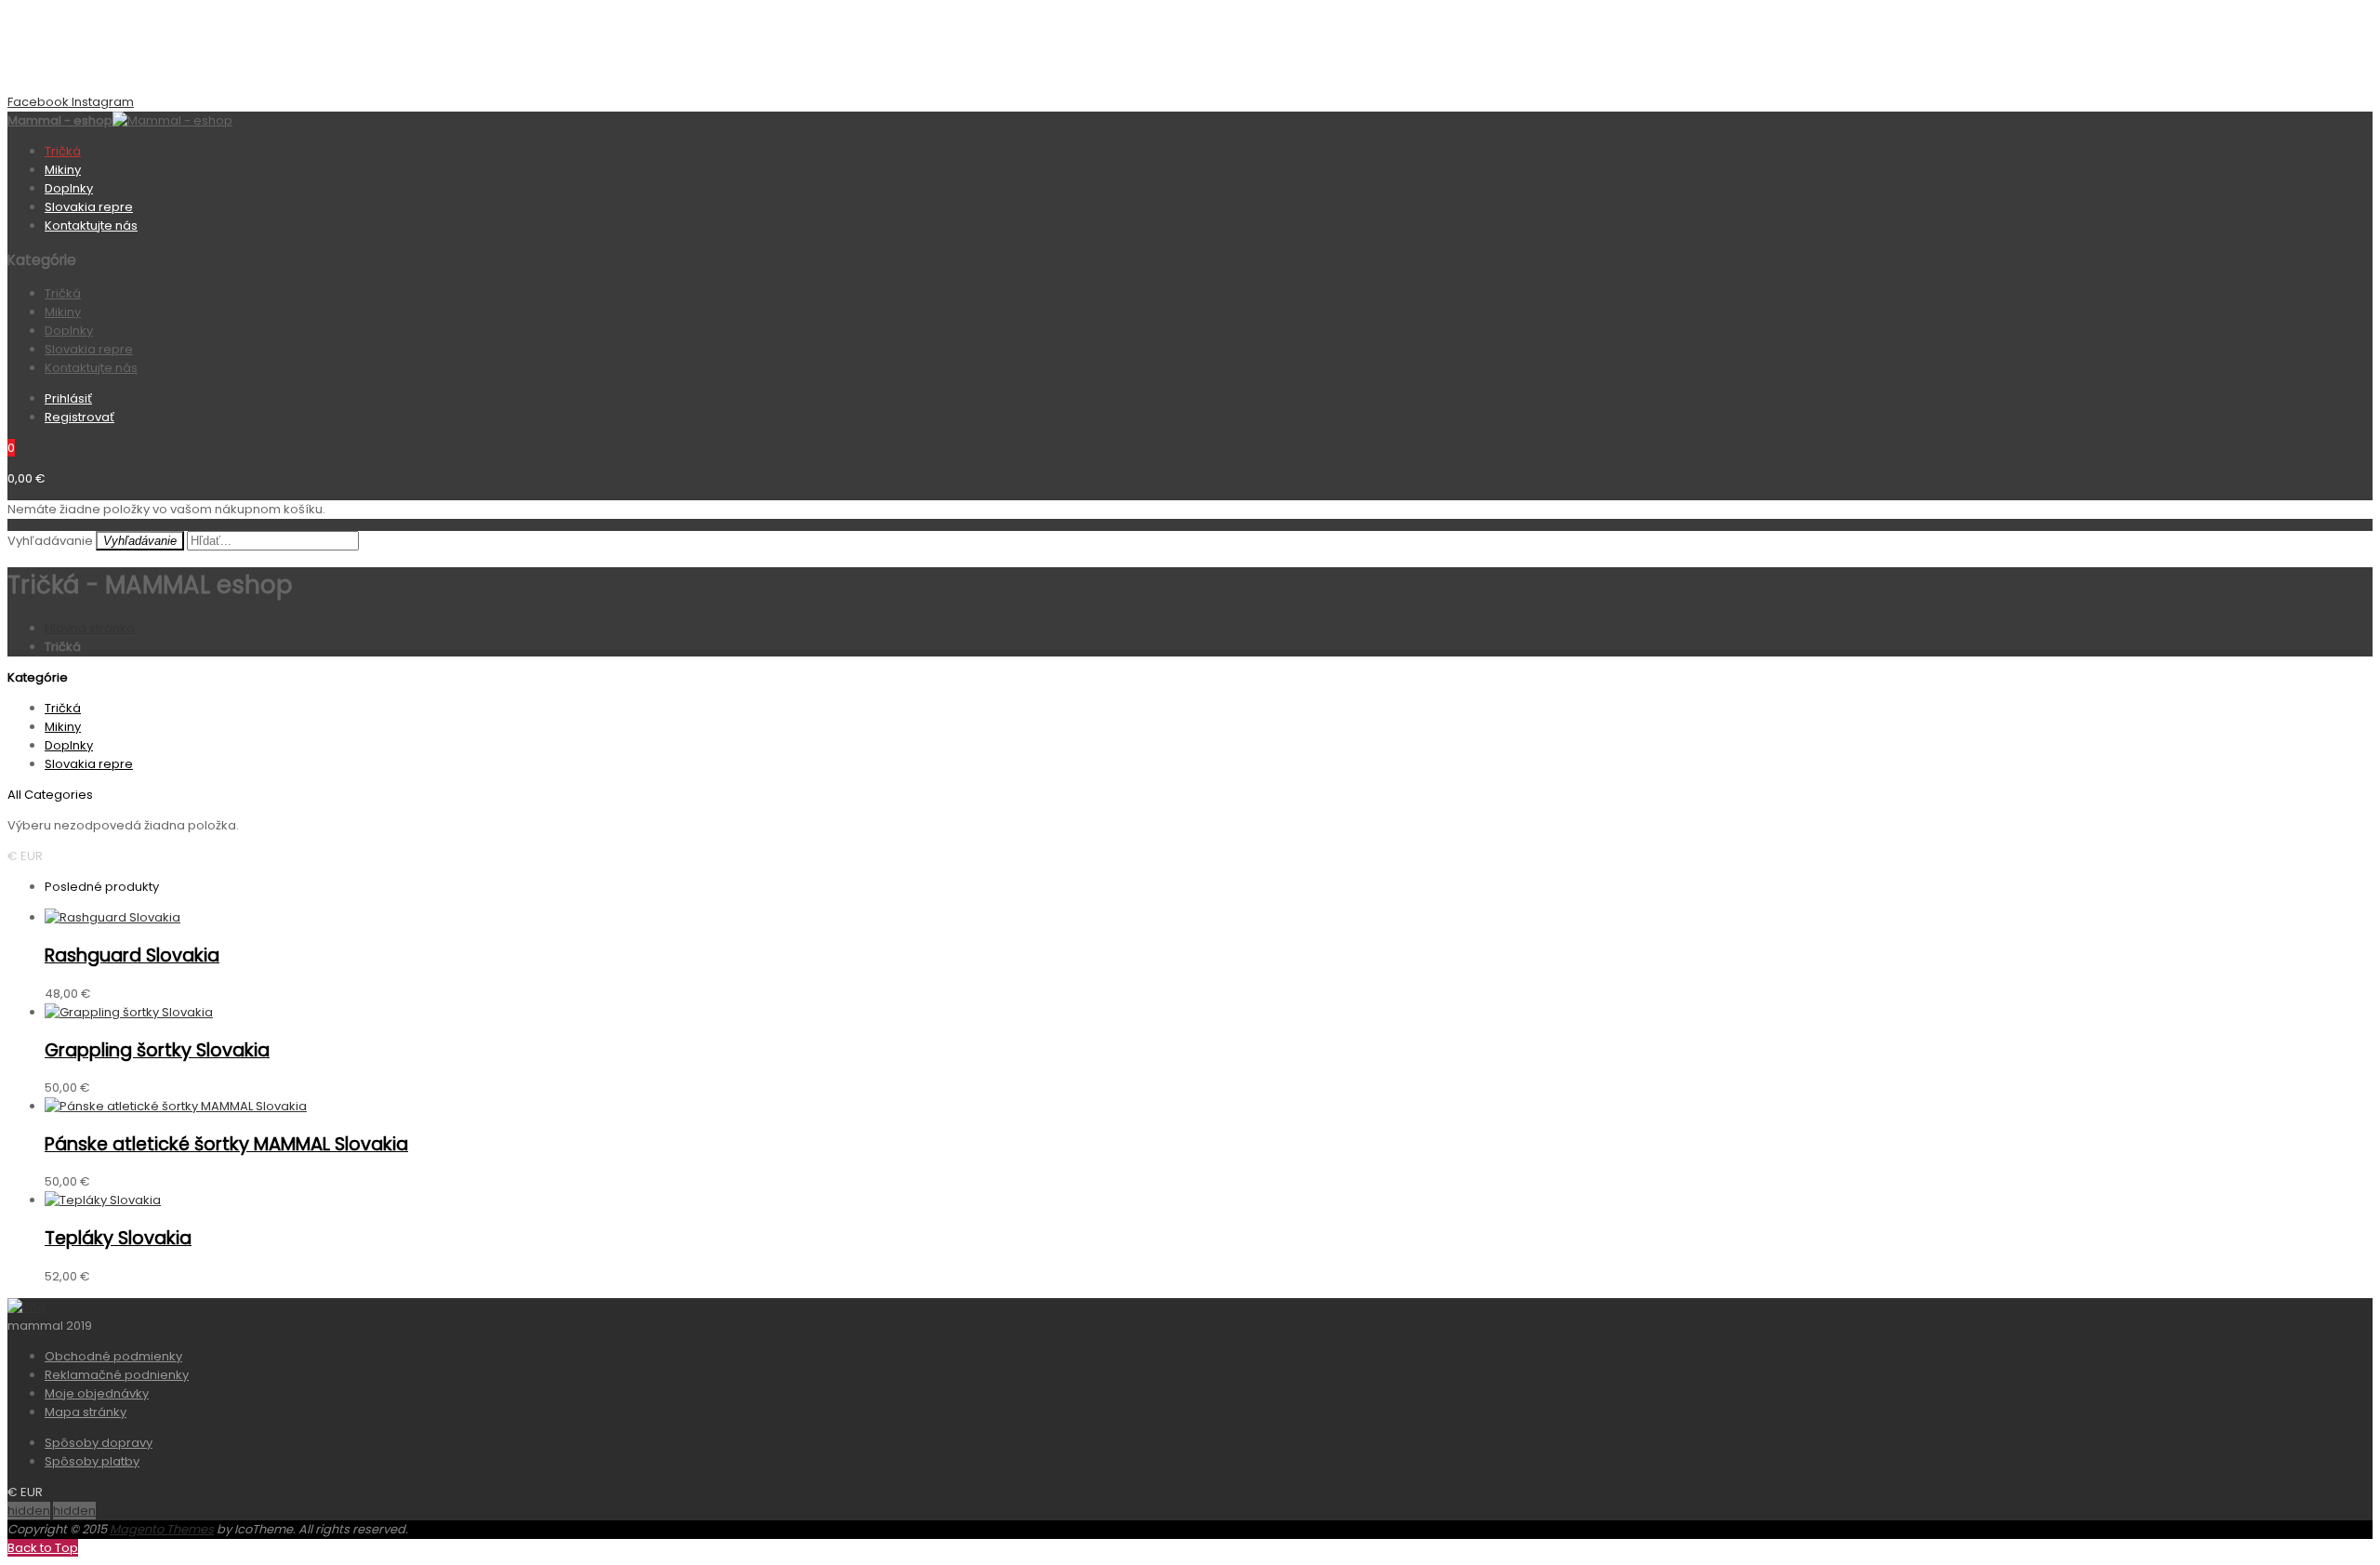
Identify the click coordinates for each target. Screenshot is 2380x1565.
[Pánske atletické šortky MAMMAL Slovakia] (176, 1106)
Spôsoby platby (92, 1461)
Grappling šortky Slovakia (157, 1050)
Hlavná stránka (90, 628)
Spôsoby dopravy (99, 1443)
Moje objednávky (97, 1393)
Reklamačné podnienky (117, 1375)
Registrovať (79, 417)
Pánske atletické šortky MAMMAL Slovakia (226, 1144)
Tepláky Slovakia (118, 1238)
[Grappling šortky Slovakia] (129, 1012)
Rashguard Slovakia (132, 955)
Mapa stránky (86, 1412)
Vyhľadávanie (50, 541)
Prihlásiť (68, 398)
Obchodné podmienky (113, 1356)
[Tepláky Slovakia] (103, 1200)
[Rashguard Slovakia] (112, 917)
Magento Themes (162, 1529)
